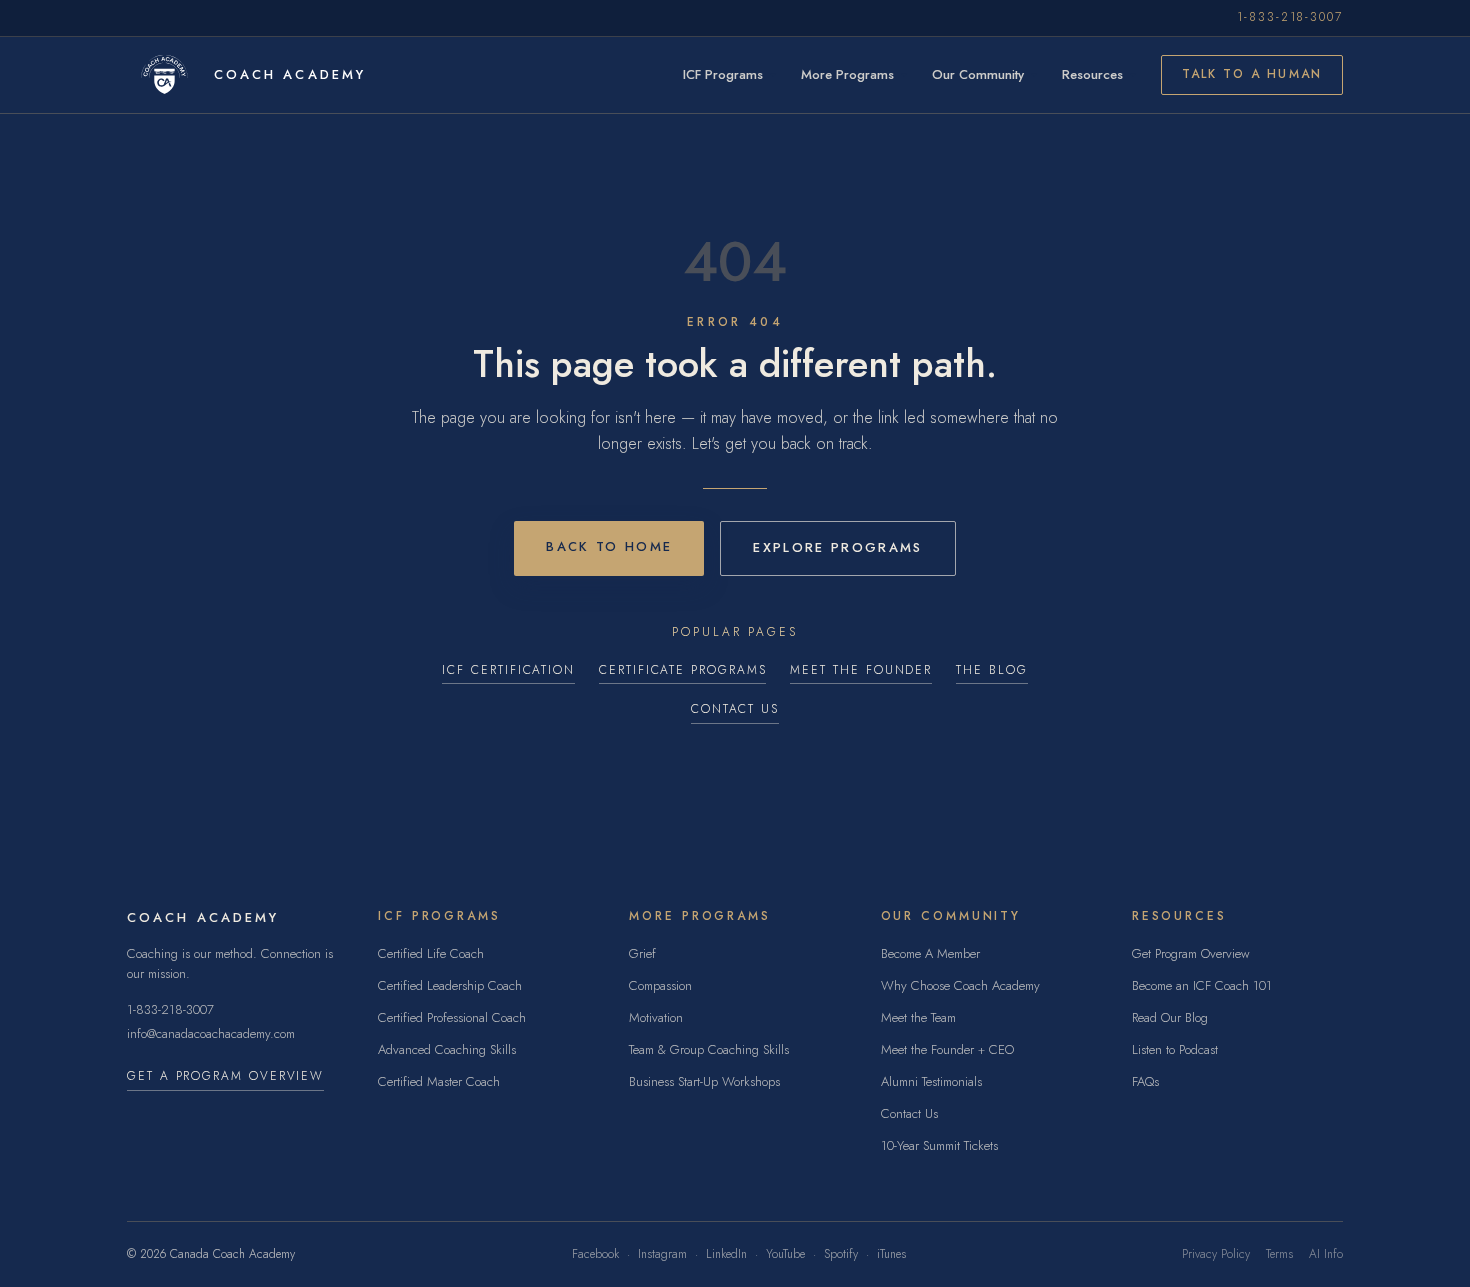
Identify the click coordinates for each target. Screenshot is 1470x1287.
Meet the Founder (861, 670)
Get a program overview (225, 1076)
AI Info (1326, 1254)
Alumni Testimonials (931, 1081)
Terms (1279, 1254)
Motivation (656, 1017)
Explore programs (837, 547)
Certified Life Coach (431, 953)
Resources (1092, 74)
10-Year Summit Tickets (939, 1145)
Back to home (609, 546)
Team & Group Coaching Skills (709, 1049)
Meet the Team (918, 1017)
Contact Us (735, 709)
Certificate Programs (682, 670)
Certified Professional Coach (452, 1017)
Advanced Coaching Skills (447, 1049)
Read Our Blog (1170, 1017)
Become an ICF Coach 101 (1202, 985)
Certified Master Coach (439, 1081)
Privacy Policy (1216, 1254)
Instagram (662, 1254)
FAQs (1145, 1081)
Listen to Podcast (1175, 1049)
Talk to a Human (1252, 74)
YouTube (785, 1254)
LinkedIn (726, 1254)
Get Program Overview (1191, 953)
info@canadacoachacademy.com (211, 1033)
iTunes (891, 1254)
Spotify (841, 1254)
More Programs (847, 74)
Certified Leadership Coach (450, 985)
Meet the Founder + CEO (947, 1049)
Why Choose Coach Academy (960, 985)
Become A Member (930, 953)
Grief (642, 953)
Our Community (978, 74)
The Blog (991, 670)
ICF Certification (508, 670)
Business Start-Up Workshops (704, 1081)
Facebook (595, 1254)
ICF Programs (723, 74)
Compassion (660, 985)
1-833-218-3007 (1290, 17)
